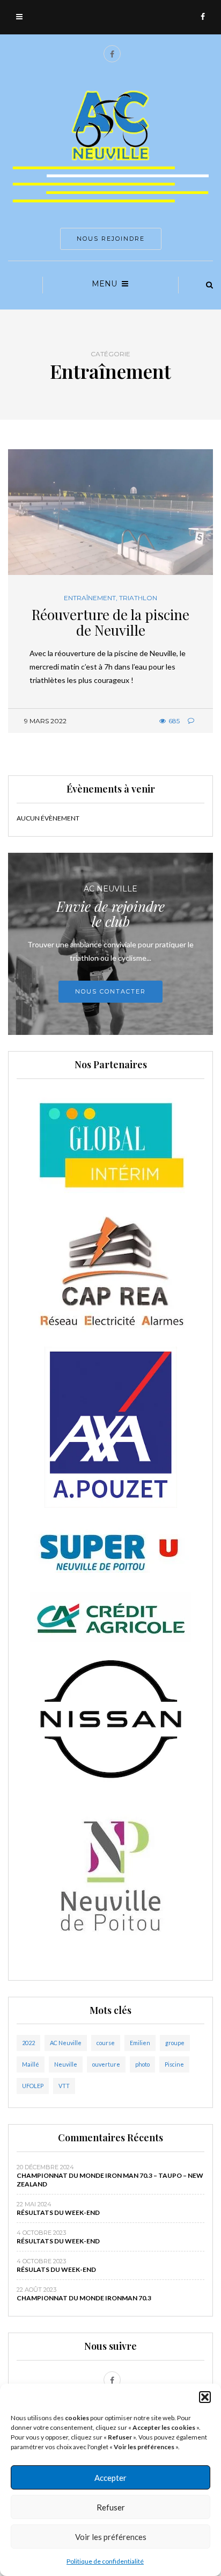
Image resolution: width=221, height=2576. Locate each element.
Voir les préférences (111, 2537)
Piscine (174, 2064)
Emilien (140, 2043)
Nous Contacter (110, 991)
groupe (175, 2043)
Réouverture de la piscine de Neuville (110, 622)
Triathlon (138, 598)
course (106, 2043)
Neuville (66, 2064)
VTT (64, 2086)
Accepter (110, 2478)
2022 (28, 2043)
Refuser (111, 2507)
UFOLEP (33, 2086)
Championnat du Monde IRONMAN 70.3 (84, 2298)
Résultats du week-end (58, 2212)
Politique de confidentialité (105, 2561)
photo (142, 2064)
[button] (205, 2397)
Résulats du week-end (56, 2269)
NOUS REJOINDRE (111, 239)
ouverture (106, 2064)
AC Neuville (66, 2043)
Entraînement (90, 598)
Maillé (31, 2064)
